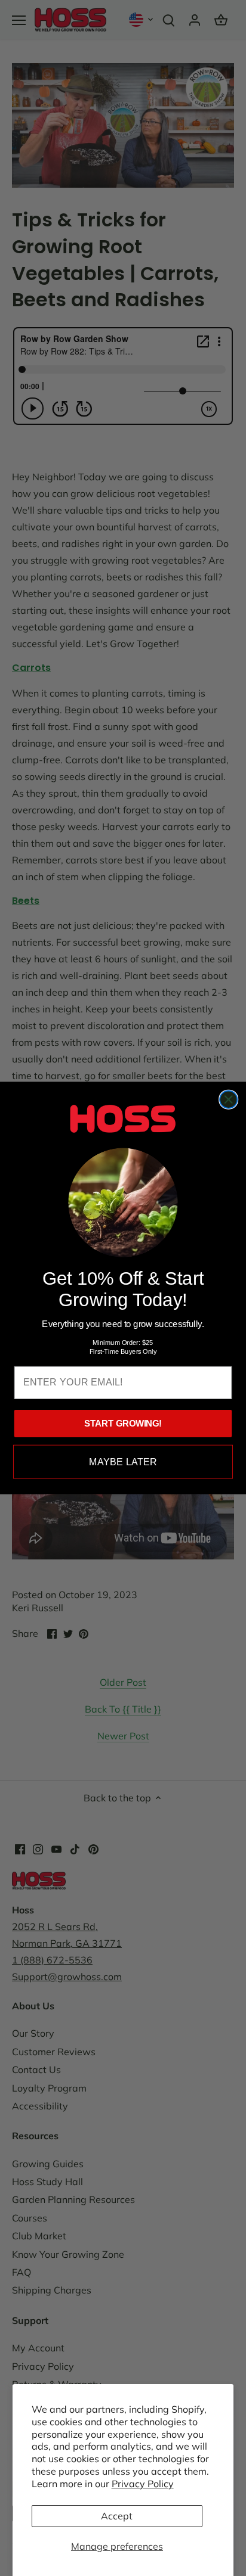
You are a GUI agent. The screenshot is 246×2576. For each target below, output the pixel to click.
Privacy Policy (143, 2484)
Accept (117, 2516)
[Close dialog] (228, 1100)
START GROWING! (123, 1424)
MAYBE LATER (123, 1462)
